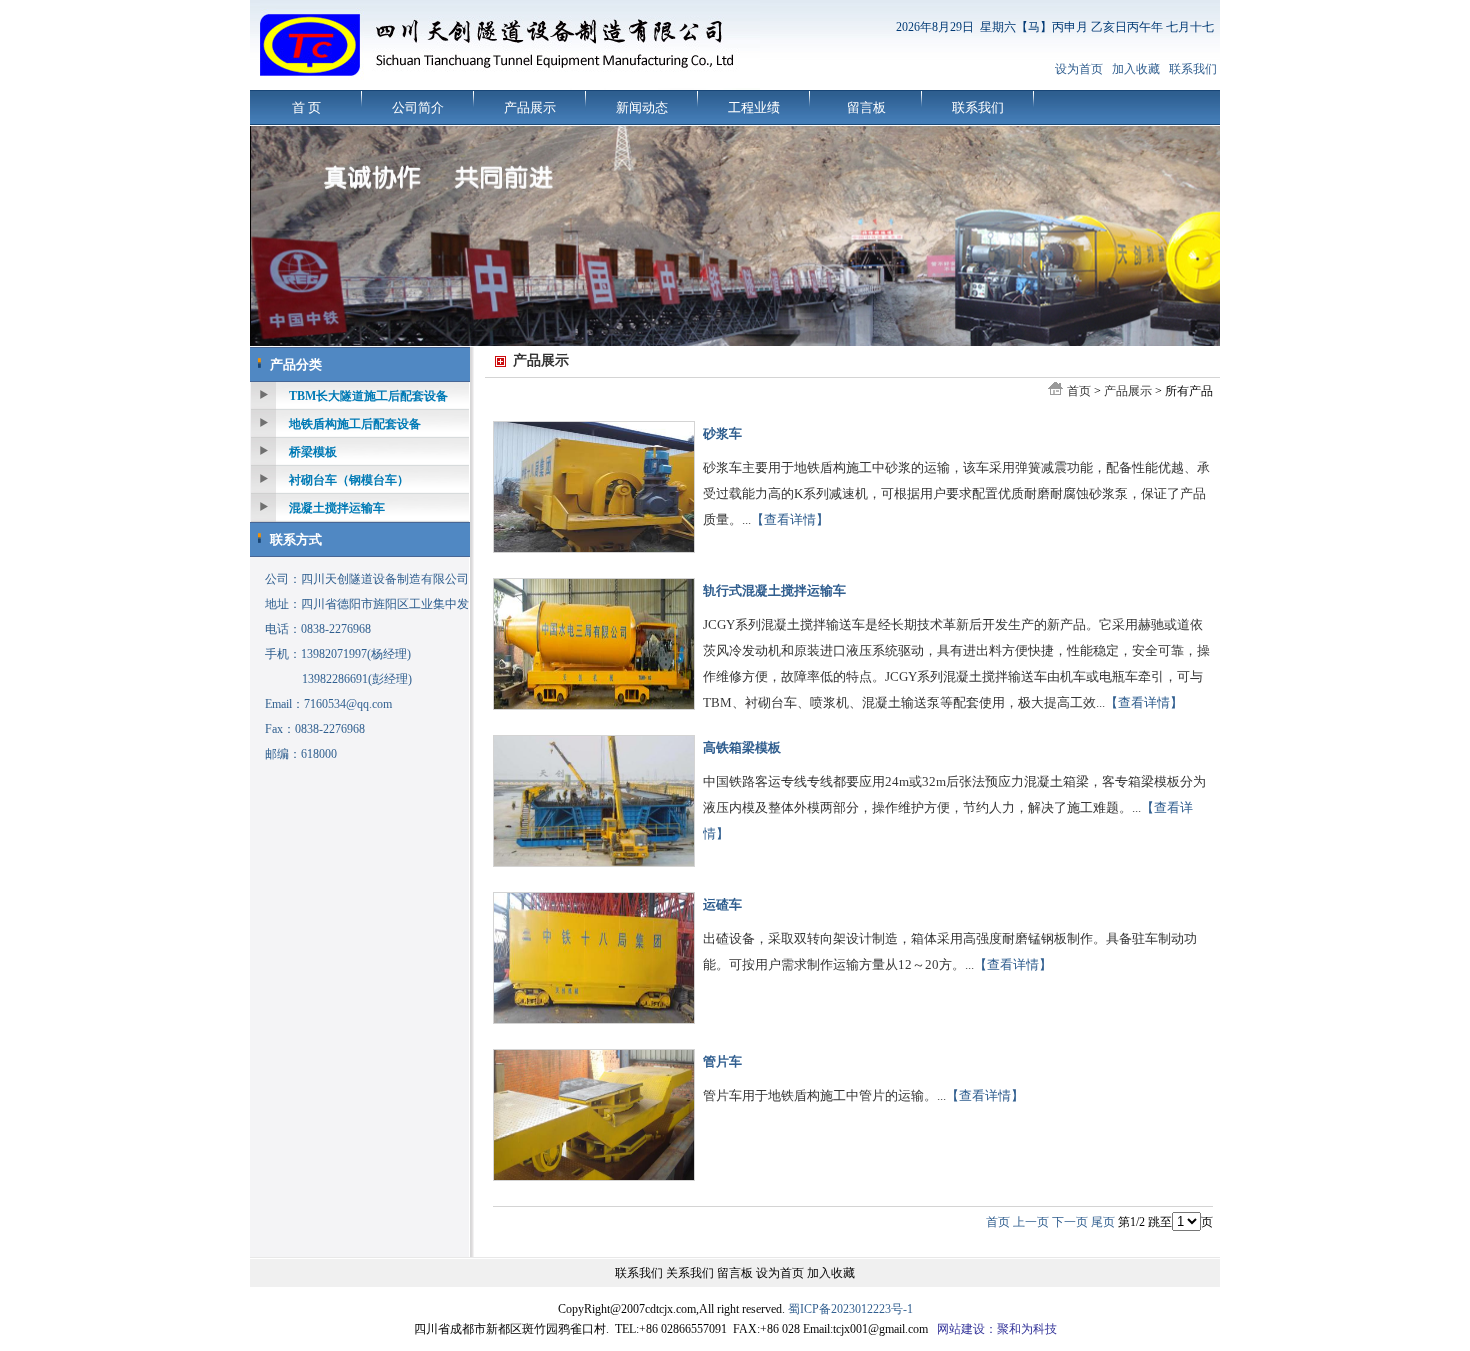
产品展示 (530, 107)
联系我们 (1193, 69)
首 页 (306, 107)
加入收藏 (1136, 69)
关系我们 (690, 1273)
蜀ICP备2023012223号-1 (850, 1309)
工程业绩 (754, 107)
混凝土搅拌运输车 (337, 508)
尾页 (1103, 1222)
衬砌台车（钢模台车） (349, 480)
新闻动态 (642, 107)
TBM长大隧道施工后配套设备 (368, 396)
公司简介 (418, 107)
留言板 (866, 107)
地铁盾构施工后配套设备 (355, 424)
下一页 (1070, 1222)
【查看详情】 (790, 519)
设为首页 (1079, 69)
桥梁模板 (313, 452)
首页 (1079, 391)
